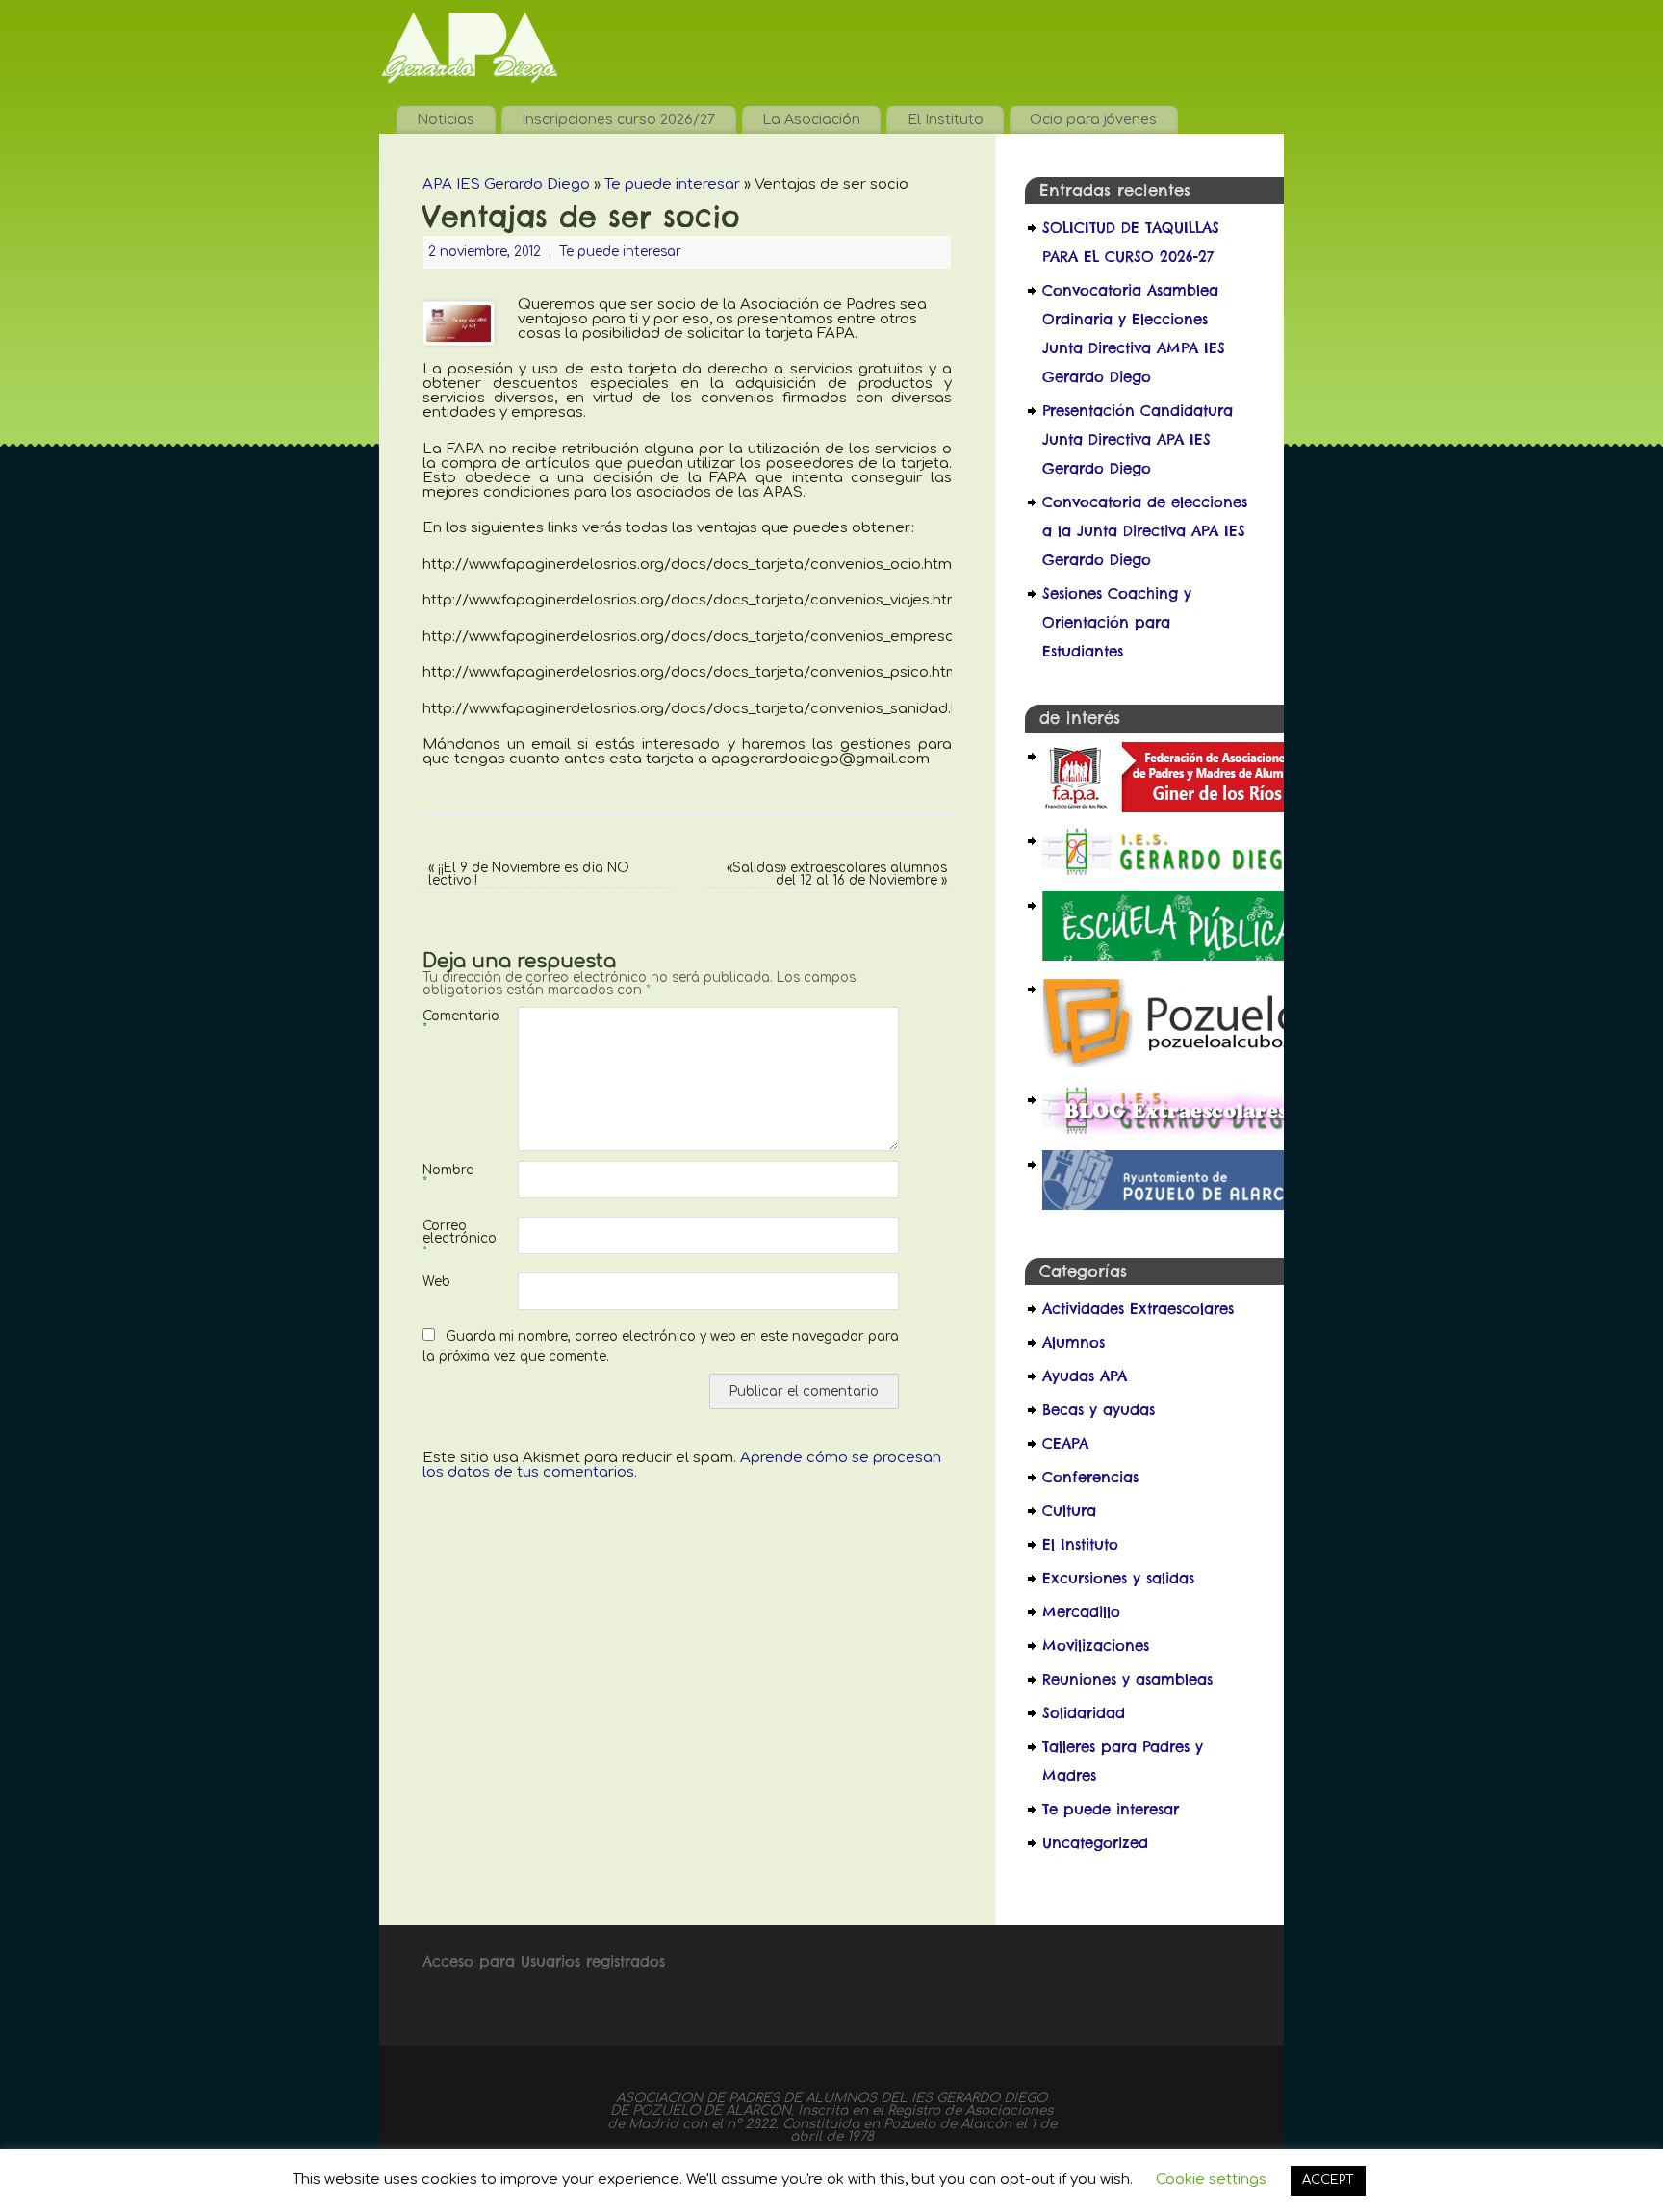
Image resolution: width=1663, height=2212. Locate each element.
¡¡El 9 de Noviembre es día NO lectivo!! (529, 875)
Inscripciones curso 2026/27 (618, 119)
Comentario (447, 1022)
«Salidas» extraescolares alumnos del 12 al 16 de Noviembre (837, 875)
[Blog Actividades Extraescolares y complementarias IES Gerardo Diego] (1175, 1131)
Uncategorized (1095, 1843)
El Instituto (946, 119)
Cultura (1069, 1511)
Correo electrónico (447, 1239)
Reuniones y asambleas (1127, 1679)
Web (436, 1282)
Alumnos (1074, 1342)
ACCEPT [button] (1328, 2180)
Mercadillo (1081, 1612)
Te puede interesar (672, 184)
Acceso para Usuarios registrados (544, 1961)
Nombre (447, 1176)
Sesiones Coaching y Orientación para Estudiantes (1117, 622)
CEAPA (1065, 1443)
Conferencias (1090, 1477)
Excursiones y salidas (1118, 1578)
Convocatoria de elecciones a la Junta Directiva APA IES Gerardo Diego (1145, 531)
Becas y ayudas (1099, 1410)
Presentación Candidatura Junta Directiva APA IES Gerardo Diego (1138, 439)
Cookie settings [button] (1211, 2180)
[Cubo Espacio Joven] (1175, 1066)
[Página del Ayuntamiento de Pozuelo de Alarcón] (1175, 1205)
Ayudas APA (1085, 1376)
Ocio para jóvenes (1093, 119)
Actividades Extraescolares (1138, 1309)
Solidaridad (1084, 1713)
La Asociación (811, 119)
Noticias (446, 119)
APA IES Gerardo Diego (506, 184)
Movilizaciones (1096, 1646)
